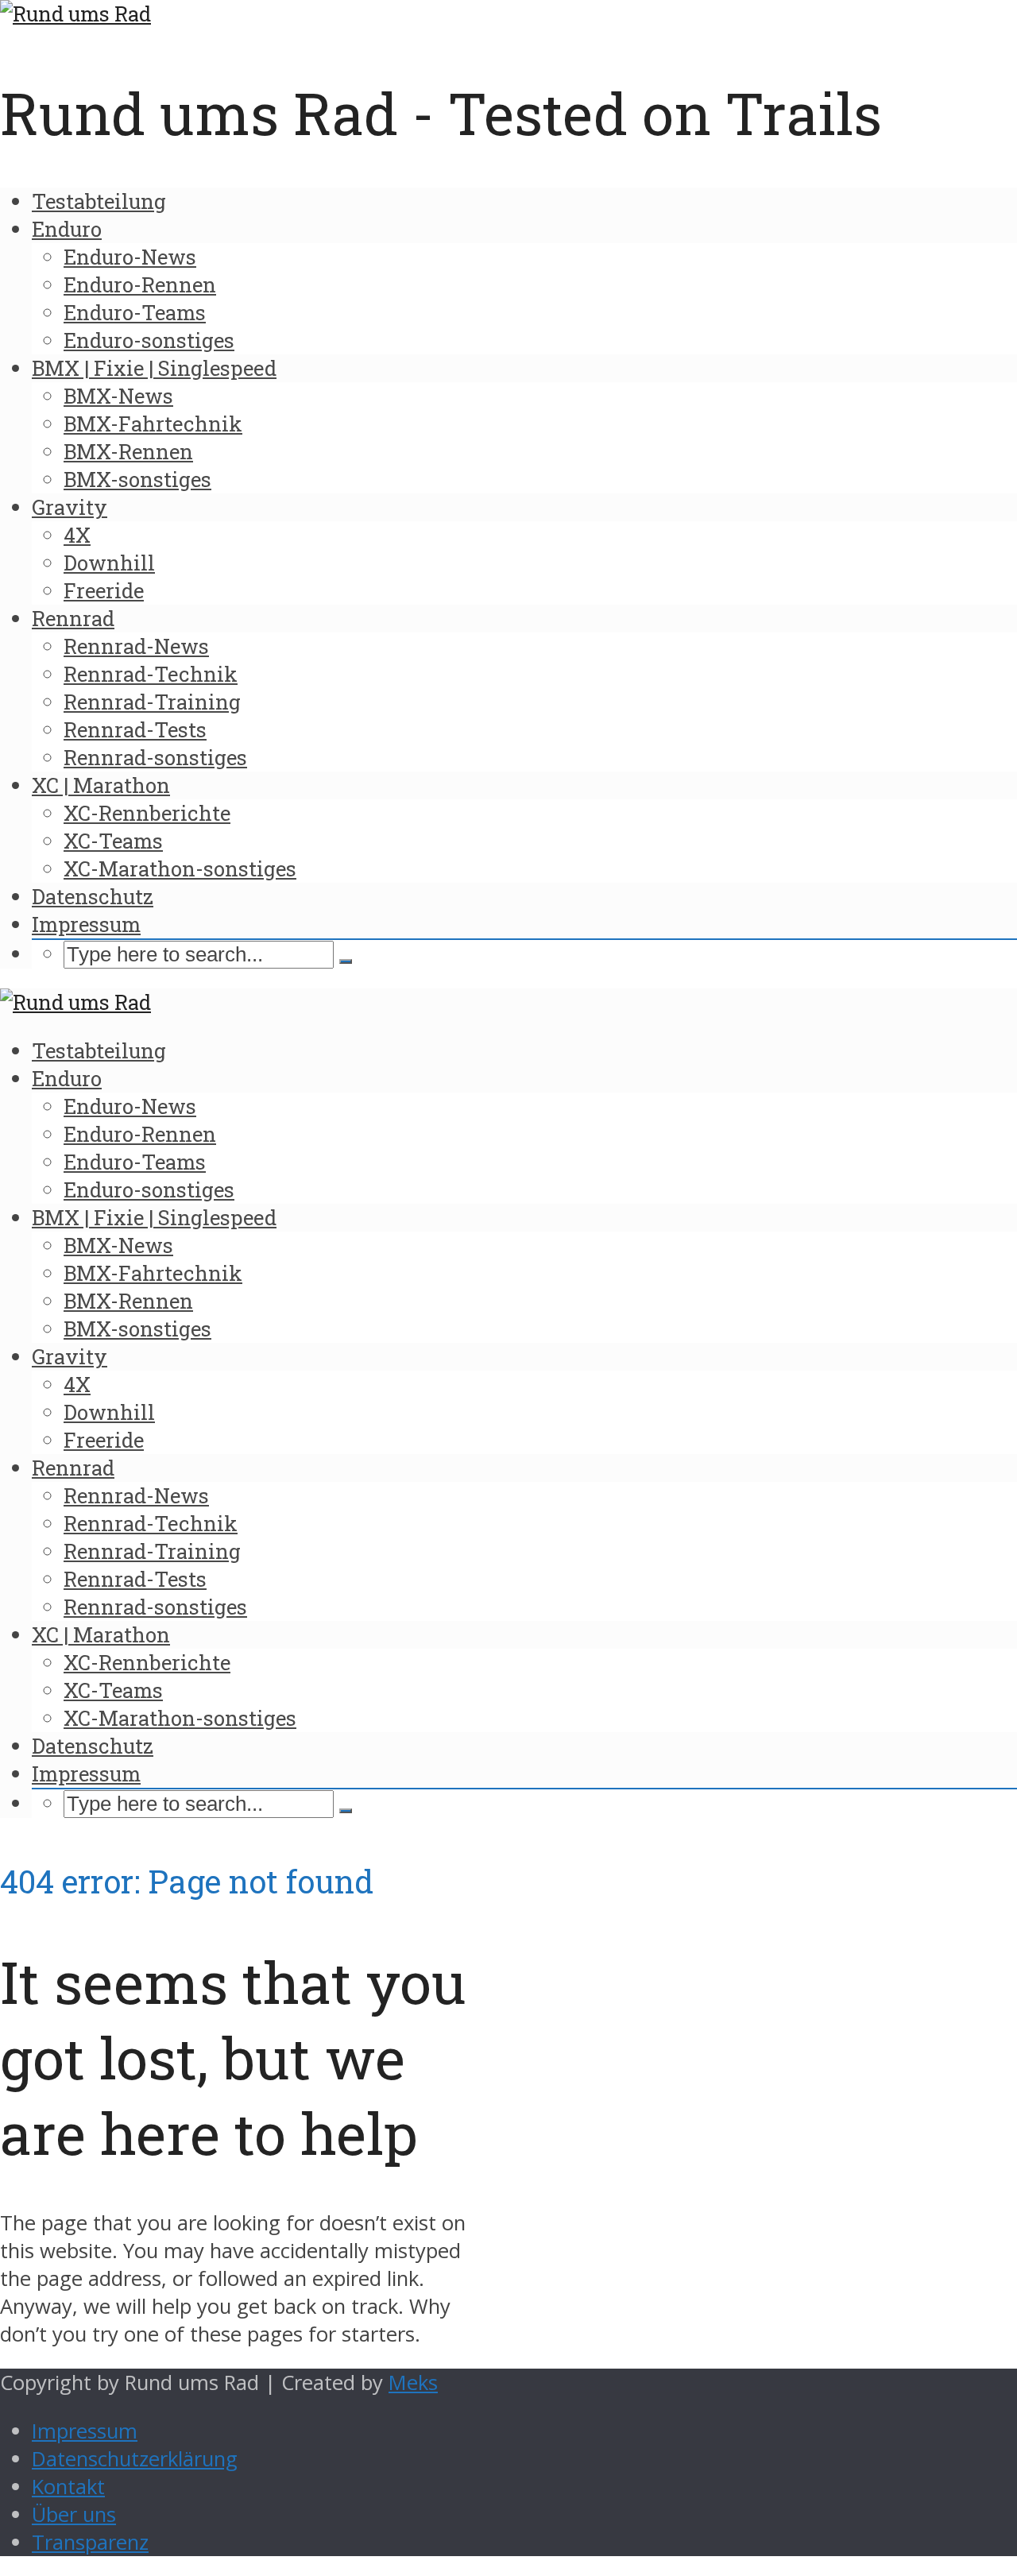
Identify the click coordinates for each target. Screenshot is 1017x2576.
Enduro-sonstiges (149, 340)
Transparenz (90, 2542)
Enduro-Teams (135, 312)
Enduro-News (130, 257)
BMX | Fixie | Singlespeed (154, 368)
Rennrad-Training (152, 702)
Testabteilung (99, 201)
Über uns (74, 2514)
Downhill (109, 563)
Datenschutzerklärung (135, 2459)
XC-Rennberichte (147, 813)
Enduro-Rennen (140, 284)
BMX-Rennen (128, 451)
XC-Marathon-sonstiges (180, 868)
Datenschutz (93, 896)
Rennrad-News (136, 646)
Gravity (70, 507)
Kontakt (68, 2487)
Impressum (86, 924)
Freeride (104, 590)
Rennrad (73, 618)
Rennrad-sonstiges (155, 757)
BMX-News (118, 396)
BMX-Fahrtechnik (153, 424)
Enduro (67, 229)
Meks (413, 2383)
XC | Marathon (101, 785)
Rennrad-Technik (151, 674)
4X (77, 535)
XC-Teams (113, 841)
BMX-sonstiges (137, 479)
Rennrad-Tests (135, 729)
